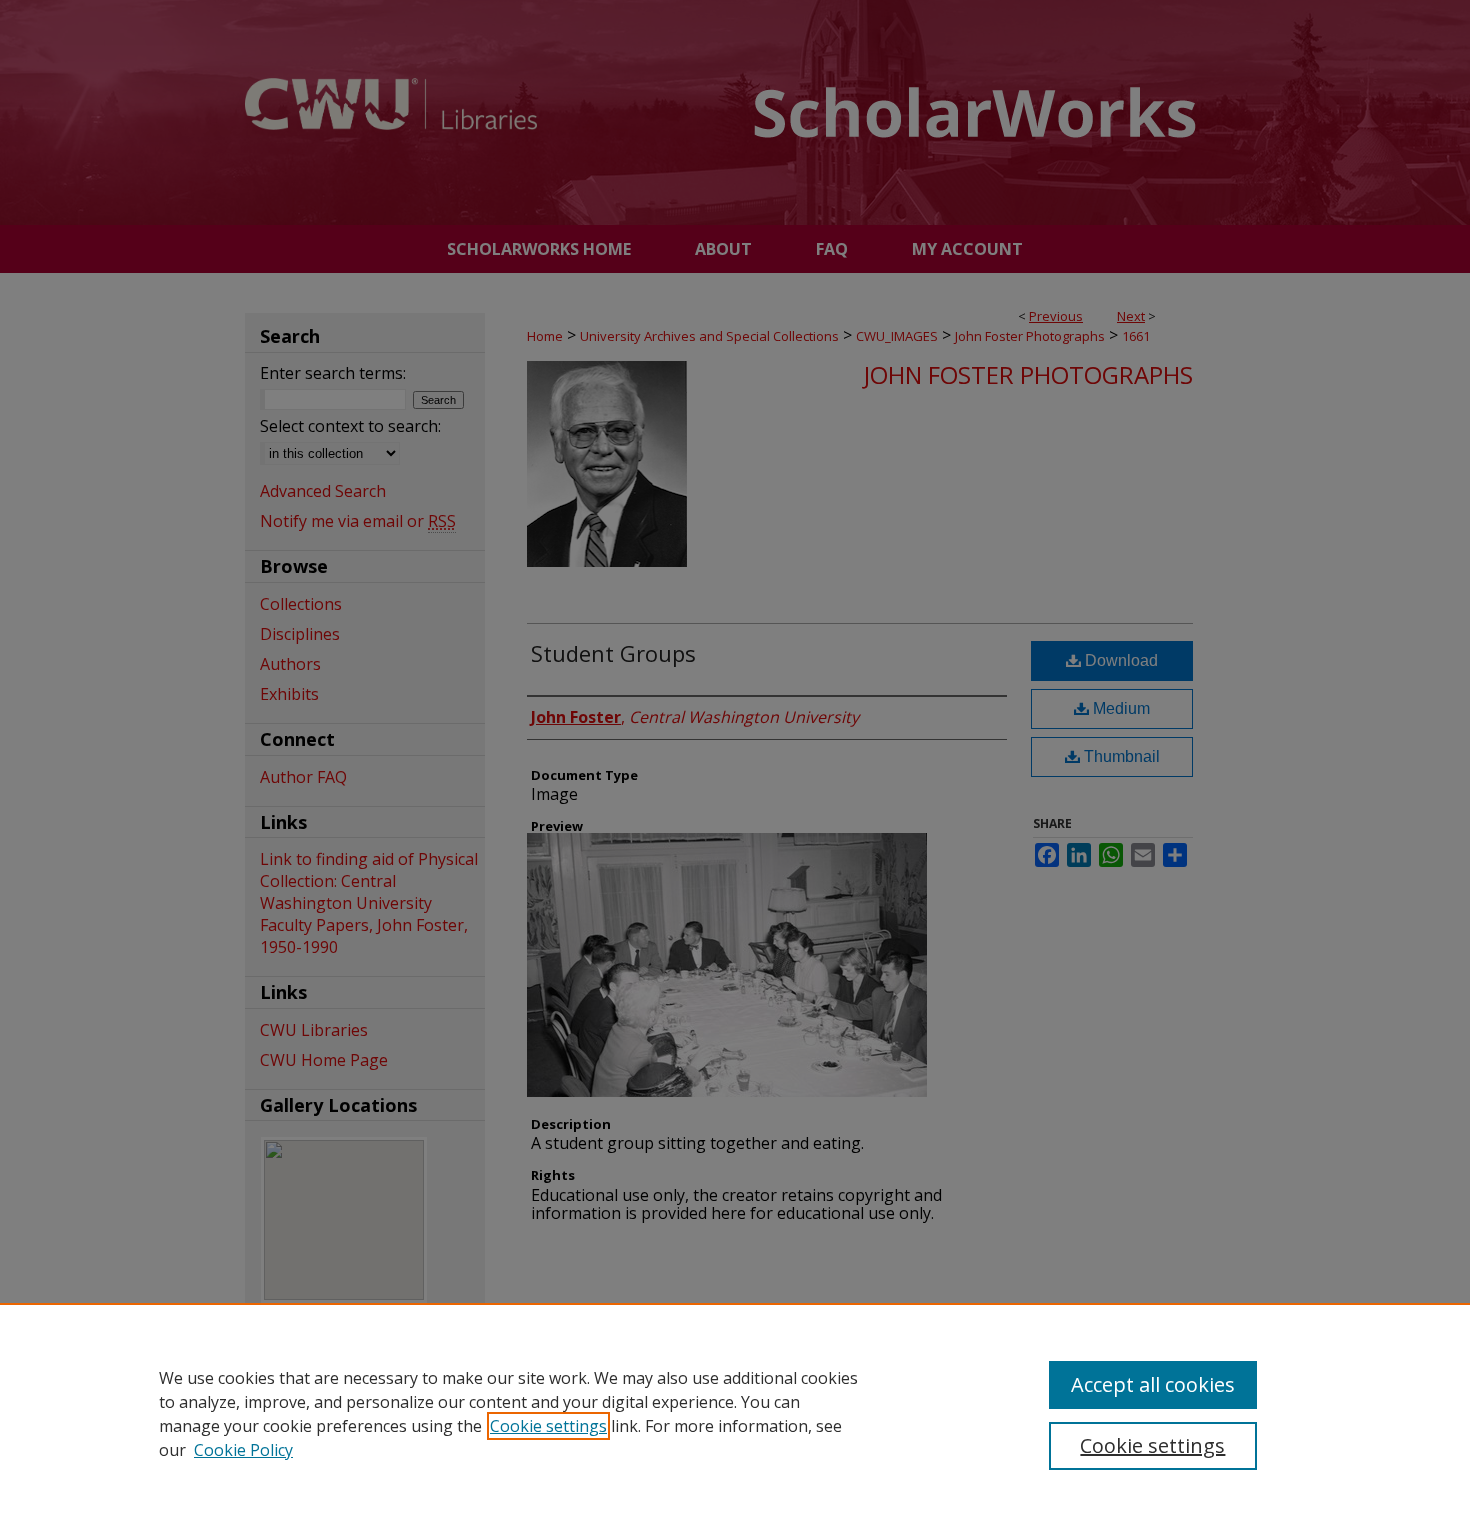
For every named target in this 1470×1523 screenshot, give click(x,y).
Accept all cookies (1153, 1384)
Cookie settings (548, 1426)
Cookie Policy (243, 1450)
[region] (735, 1413)
